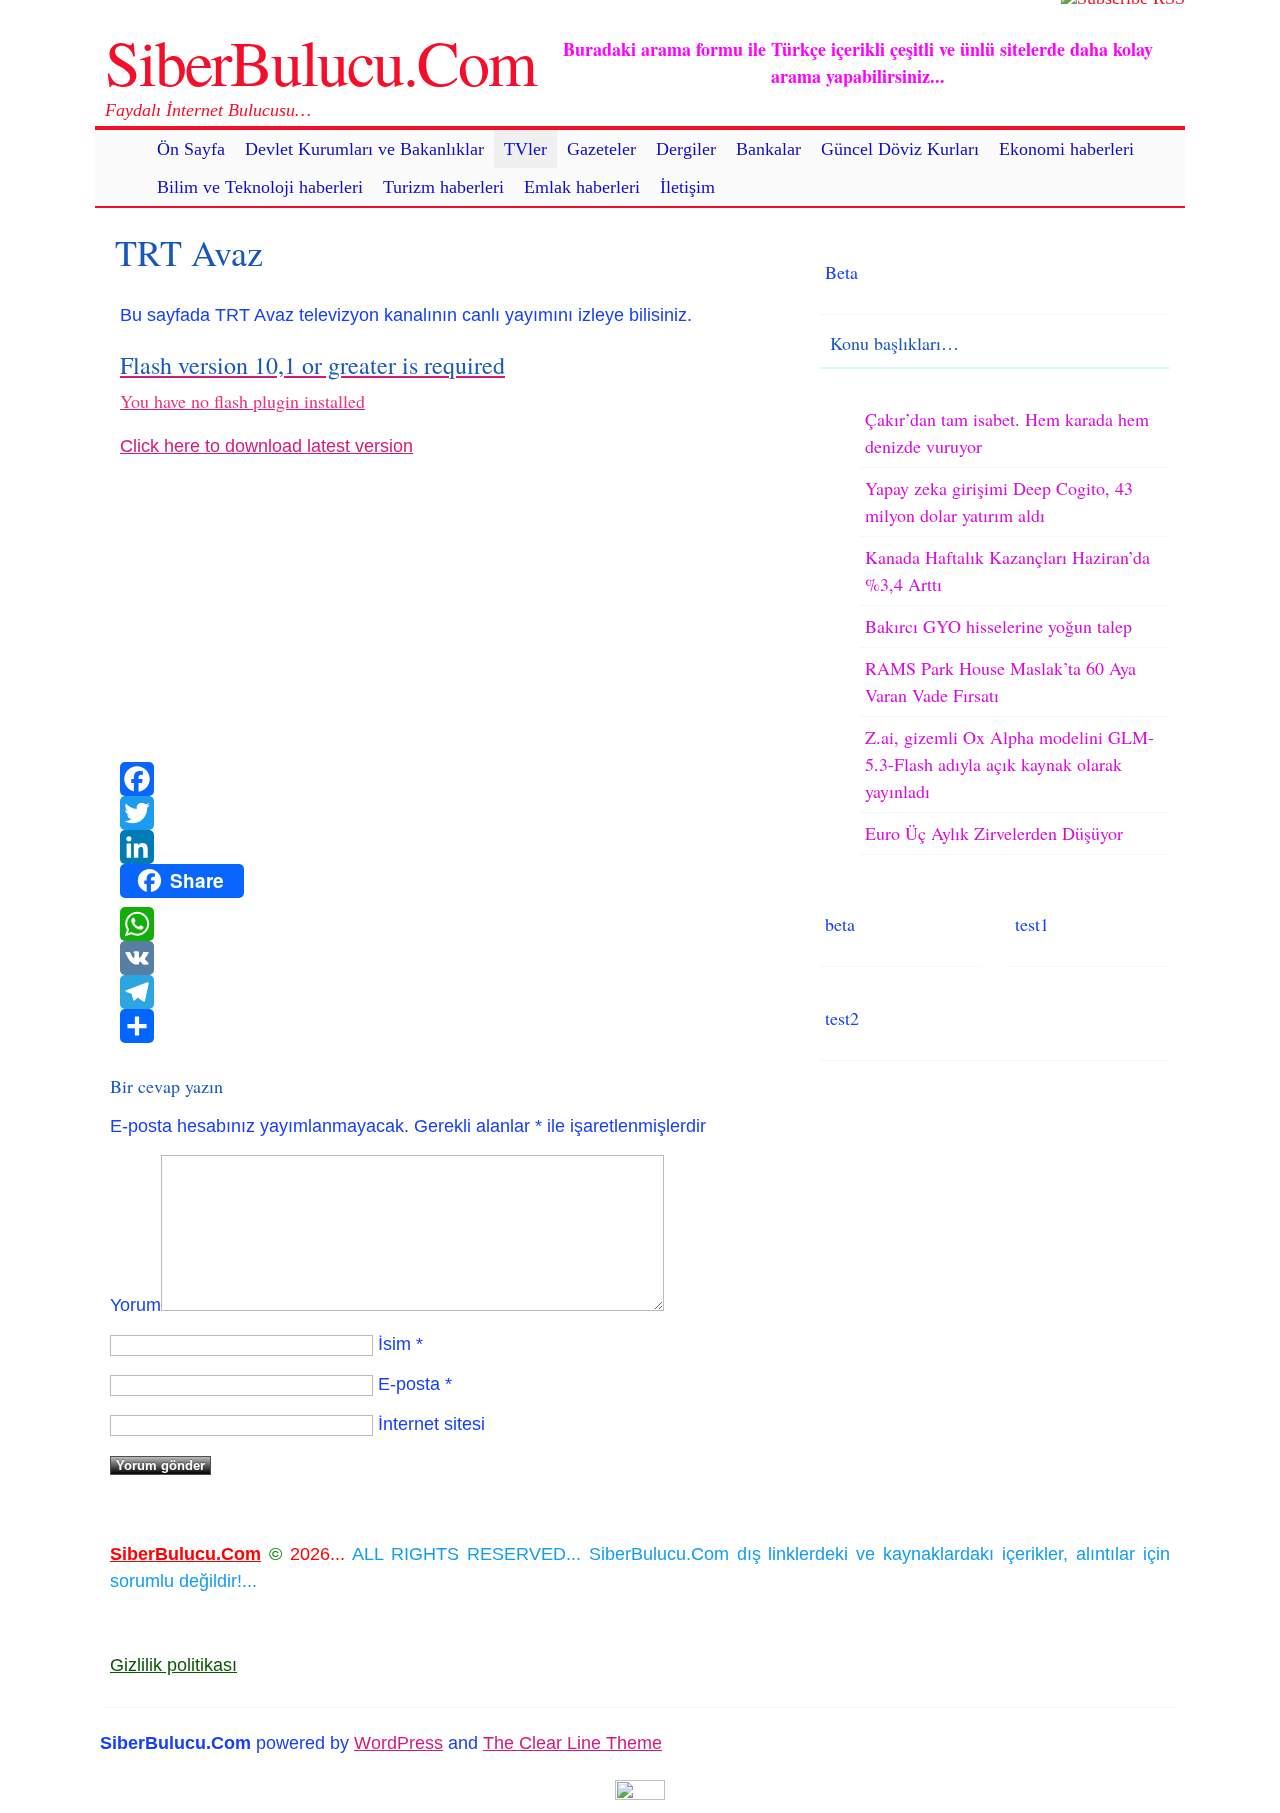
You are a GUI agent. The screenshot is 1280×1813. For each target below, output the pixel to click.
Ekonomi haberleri (1066, 149)
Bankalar (768, 149)
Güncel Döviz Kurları (900, 149)
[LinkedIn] (450, 847)
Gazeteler (601, 149)
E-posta (409, 1384)
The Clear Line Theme (572, 1743)
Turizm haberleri (443, 187)
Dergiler (686, 149)
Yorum (135, 1305)
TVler (525, 149)
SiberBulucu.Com (320, 61)
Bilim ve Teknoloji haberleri (260, 187)
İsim (394, 1344)
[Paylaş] (450, 1026)
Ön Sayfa (191, 149)
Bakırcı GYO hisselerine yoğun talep (998, 626)
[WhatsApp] (450, 924)
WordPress (398, 1743)
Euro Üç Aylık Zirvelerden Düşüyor (994, 833)
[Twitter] (450, 813)
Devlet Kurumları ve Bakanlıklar (364, 149)
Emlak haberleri (582, 187)
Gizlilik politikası (173, 1665)
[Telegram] (450, 992)
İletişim (687, 187)
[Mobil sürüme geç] (640, 1794)
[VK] (450, 958)
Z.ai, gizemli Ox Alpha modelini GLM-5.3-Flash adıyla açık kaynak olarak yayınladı (1009, 764)
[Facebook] (450, 779)
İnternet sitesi (431, 1424)
